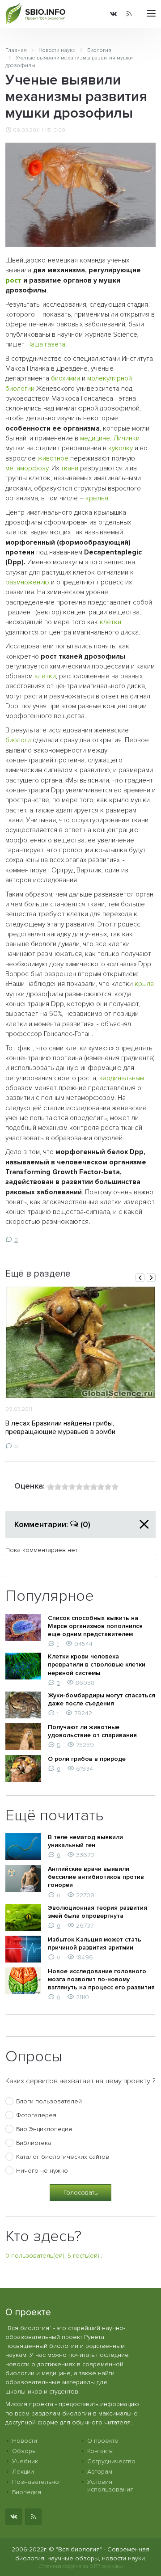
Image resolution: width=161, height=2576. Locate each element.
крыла (144, 984)
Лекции (23, 2472)
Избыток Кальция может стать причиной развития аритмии (95, 1944)
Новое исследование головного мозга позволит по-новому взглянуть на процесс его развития (101, 1979)
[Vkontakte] (113, 14)
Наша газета (46, 345)
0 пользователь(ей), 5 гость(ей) (52, 2256)
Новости (25, 2441)
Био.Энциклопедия (44, 2129)
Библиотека (34, 2143)
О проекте (103, 2441)
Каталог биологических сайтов (63, 2157)
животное (53, 459)
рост (13, 281)
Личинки (126, 438)
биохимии (66, 379)
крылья (97, 498)
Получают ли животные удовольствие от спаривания (92, 1731)
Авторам (100, 2472)
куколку (121, 448)
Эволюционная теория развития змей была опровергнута (97, 1912)
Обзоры (24, 2451)
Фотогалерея (36, 2115)
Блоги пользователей (49, 2101)
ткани (70, 468)
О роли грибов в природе (87, 1759)
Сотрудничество (111, 2461)
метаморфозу (27, 468)
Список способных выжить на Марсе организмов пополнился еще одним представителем (95, 1626)
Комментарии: (52, 1524)
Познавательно (36, 2482)
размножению (27, 582)
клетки (110, 622)
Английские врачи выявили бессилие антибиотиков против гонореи (96, 1877)
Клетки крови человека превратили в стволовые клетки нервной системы (97, 1664)
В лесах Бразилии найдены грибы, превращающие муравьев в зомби (60, 1428)
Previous (140, 1277)
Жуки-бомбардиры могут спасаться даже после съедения (102, 1699)
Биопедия (27, 2492)
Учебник (25, 2461)
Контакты (100, 2451)
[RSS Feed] (129, 14)
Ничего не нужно (42, 2171)
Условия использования (110, 2486)
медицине (95, 438)
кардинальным (122, 1078)
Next (151, 1277)
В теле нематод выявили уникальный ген (85, 1841)
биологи (18, 740)
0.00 (59, 130)
